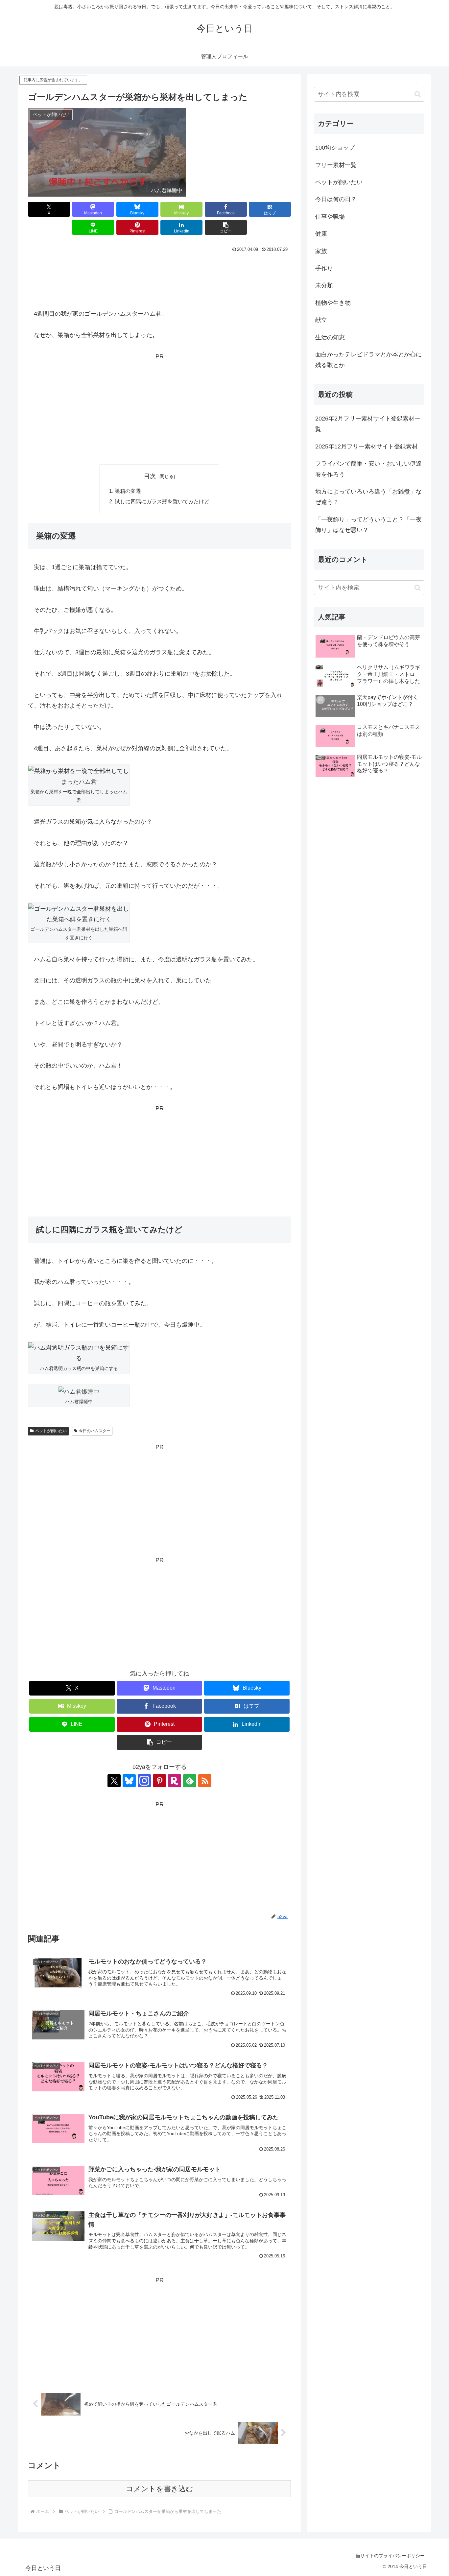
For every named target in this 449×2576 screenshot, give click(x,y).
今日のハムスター (95, 1431)
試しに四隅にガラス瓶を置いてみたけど (162, 501)
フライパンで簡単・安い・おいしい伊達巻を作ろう (368, 469)
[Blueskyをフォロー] (129, 1781)
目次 (150, 476)
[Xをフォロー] (114, 1781)
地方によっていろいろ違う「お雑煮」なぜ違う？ (368, 497)
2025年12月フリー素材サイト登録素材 (366, 446)
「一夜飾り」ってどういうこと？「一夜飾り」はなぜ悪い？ (368, 525)
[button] (226, 227)
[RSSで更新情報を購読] (205, 1781)
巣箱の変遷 (128, 491)
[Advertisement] (159, 273)
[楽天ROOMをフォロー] (175, 1781)
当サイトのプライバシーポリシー (390, 2556)
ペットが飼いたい (51, 1431)
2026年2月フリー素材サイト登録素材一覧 (368, 424)
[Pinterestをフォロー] (159, 1781)
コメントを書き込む (160, 2489)
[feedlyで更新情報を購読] (190, 1781)
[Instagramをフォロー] (144, 1781)
